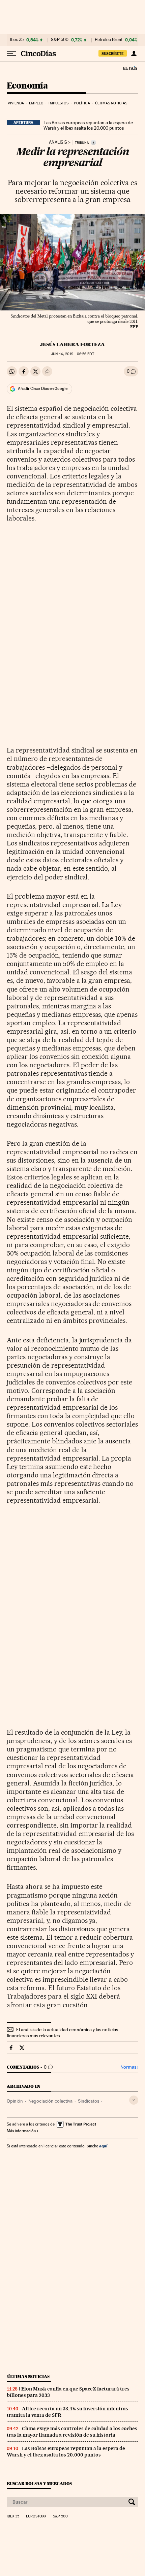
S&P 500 (60, 40)
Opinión (15, 2101)
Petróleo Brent (109, 40)
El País (130, 68)
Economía (27, 86)
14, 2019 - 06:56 (72, 354)
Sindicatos (89, 2101)
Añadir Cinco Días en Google (43, 389)
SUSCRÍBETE (113, 54)
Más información (21, 2131)
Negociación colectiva (50, 2101)
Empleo (36, 103)
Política (82, 103)
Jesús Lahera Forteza (72, 344)
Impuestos (59, 103)
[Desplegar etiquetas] (134, 2100)
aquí (103, 2146)
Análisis (58, 142)
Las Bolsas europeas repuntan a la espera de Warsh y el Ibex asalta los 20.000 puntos (88, 125)
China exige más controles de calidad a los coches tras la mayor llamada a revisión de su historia (72, 2432)
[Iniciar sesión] (134, 54)
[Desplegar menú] (11, 54)
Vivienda (16, 103)
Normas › (129, 2067)
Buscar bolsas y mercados (39, 2484)
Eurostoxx (36, 2516)
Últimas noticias (111, 103)
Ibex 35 (17, 40)
